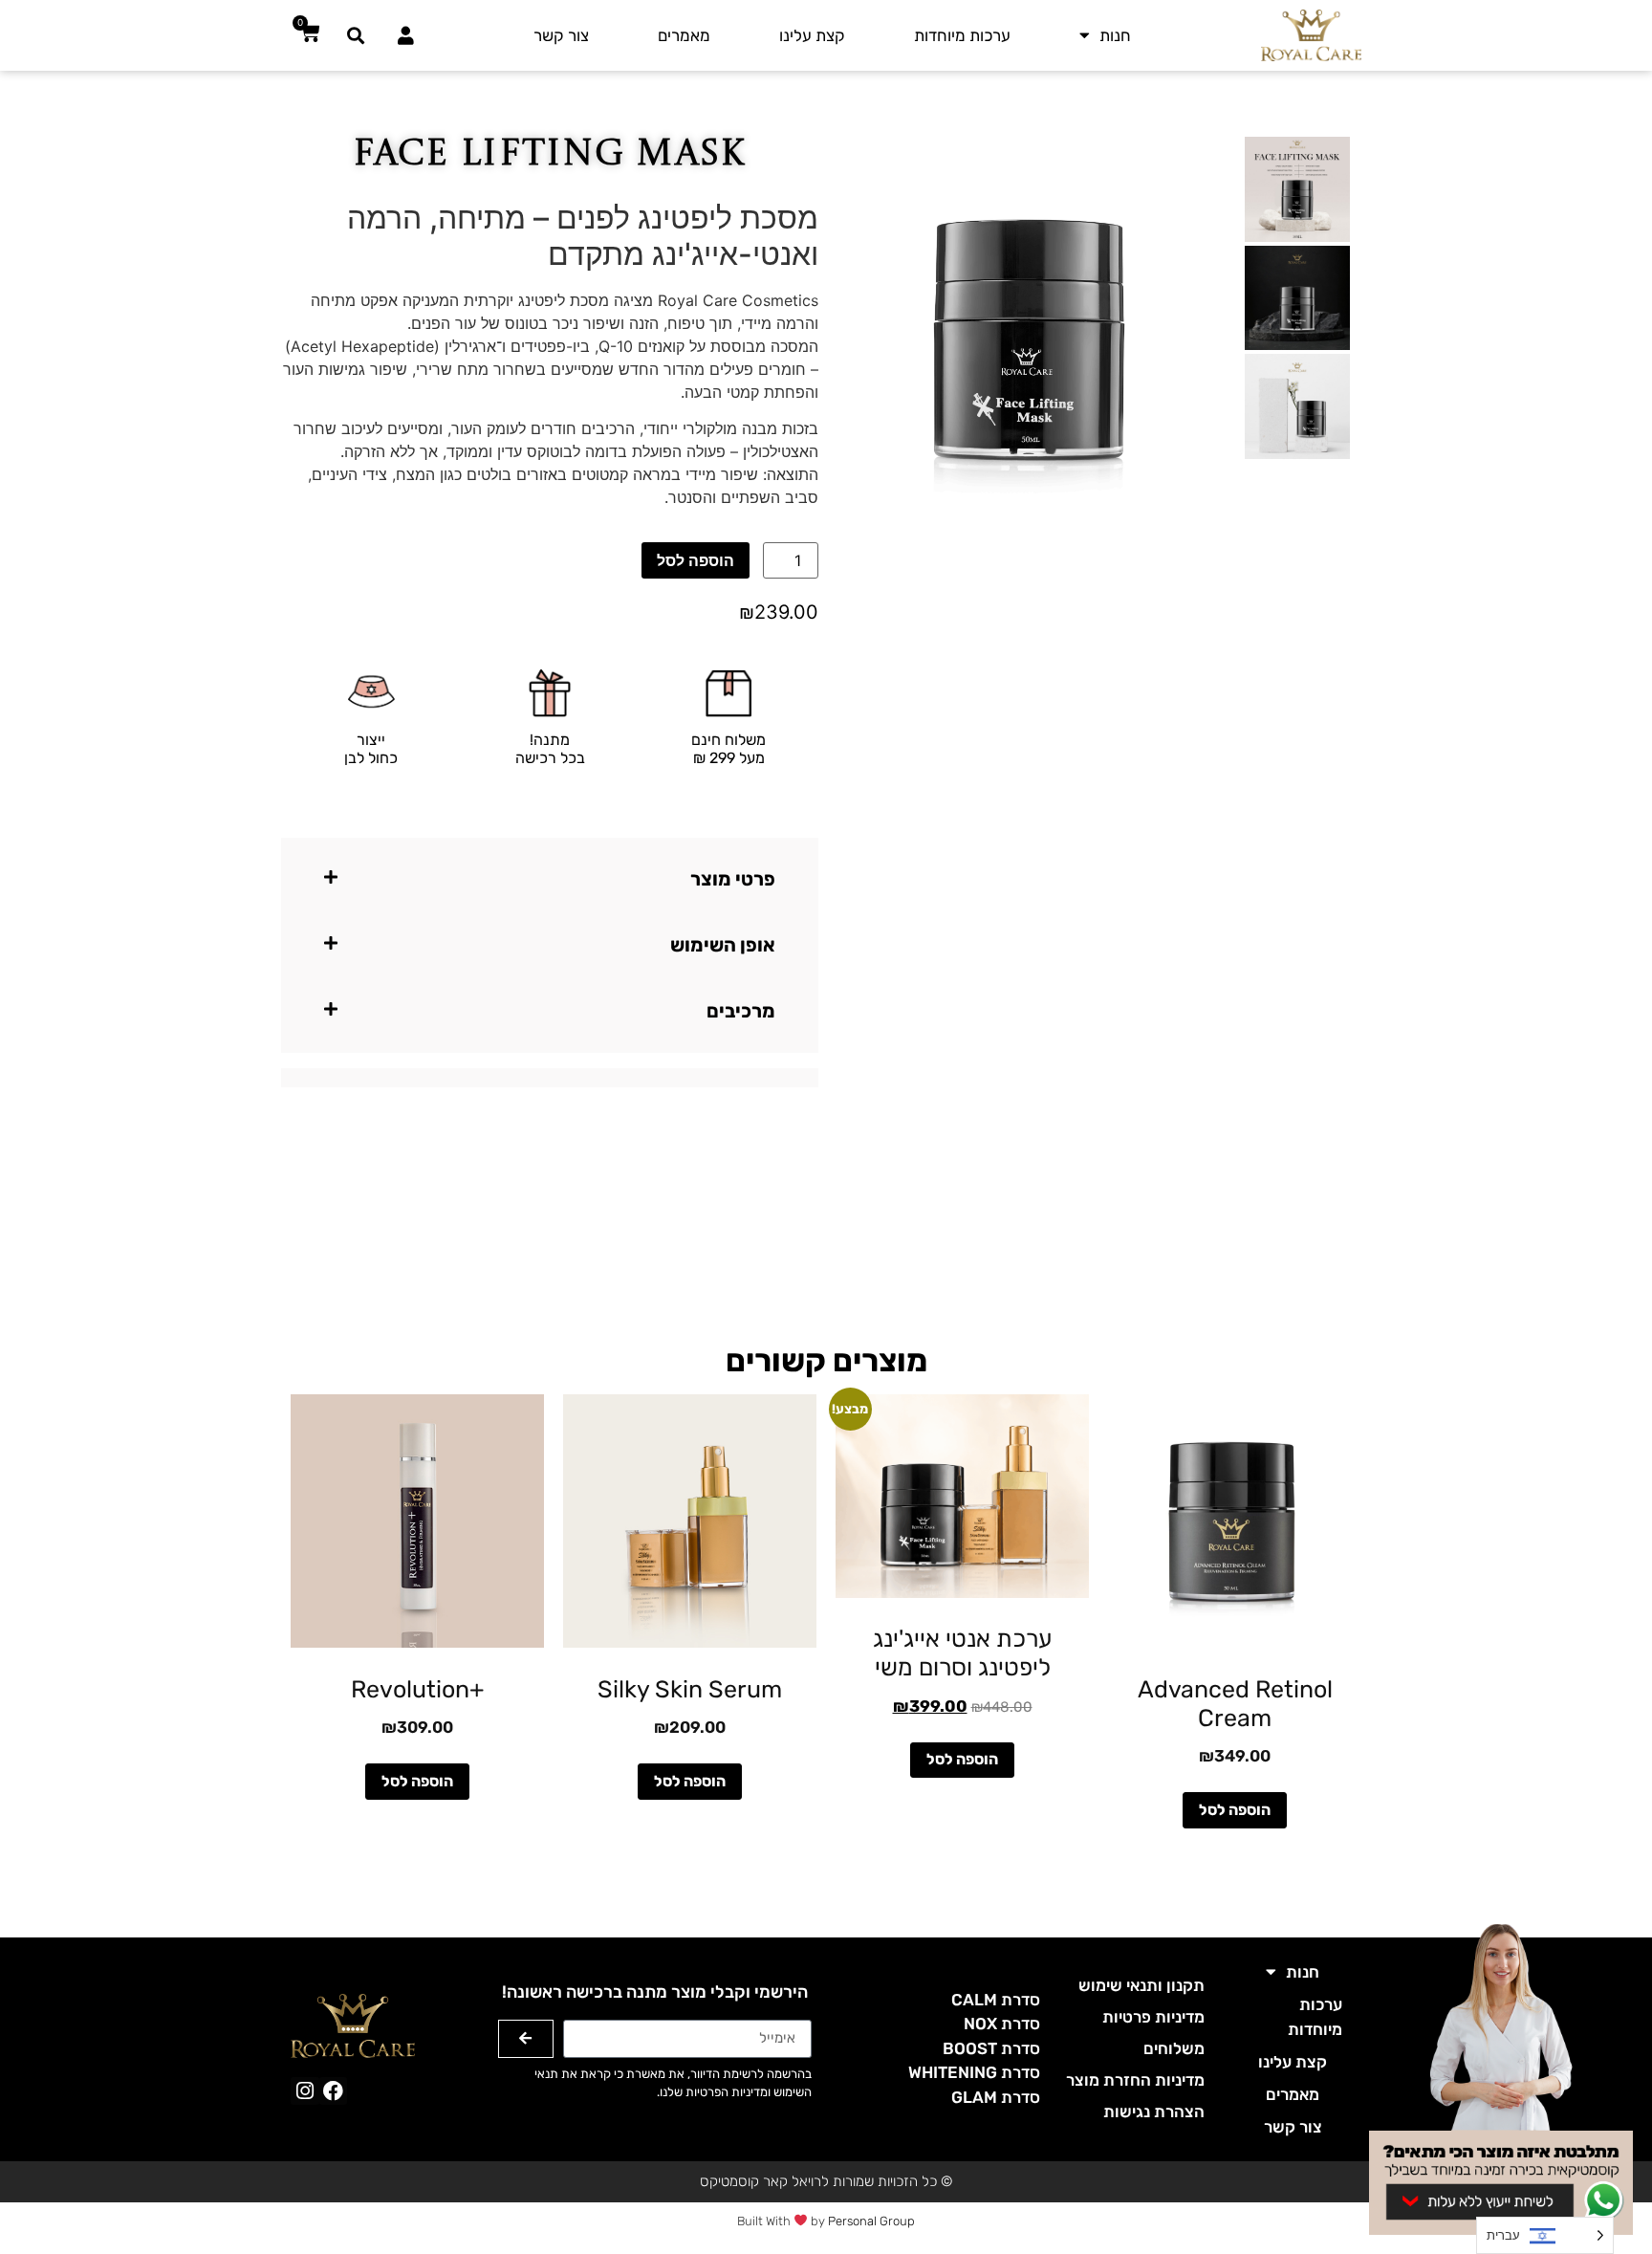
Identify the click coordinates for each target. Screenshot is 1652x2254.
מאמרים (684, 35)
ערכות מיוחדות (962, 35)
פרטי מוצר (733, 879)
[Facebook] (333, 2091)
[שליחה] (526, 2039)
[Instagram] (304, 2091)
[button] (356, 35)
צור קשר (561, 35)
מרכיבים (741, 1011)
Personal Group (871, 2221)
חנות (1115, 35)
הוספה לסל (696, 560)
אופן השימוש (723, 945)
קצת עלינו (812, 35)
